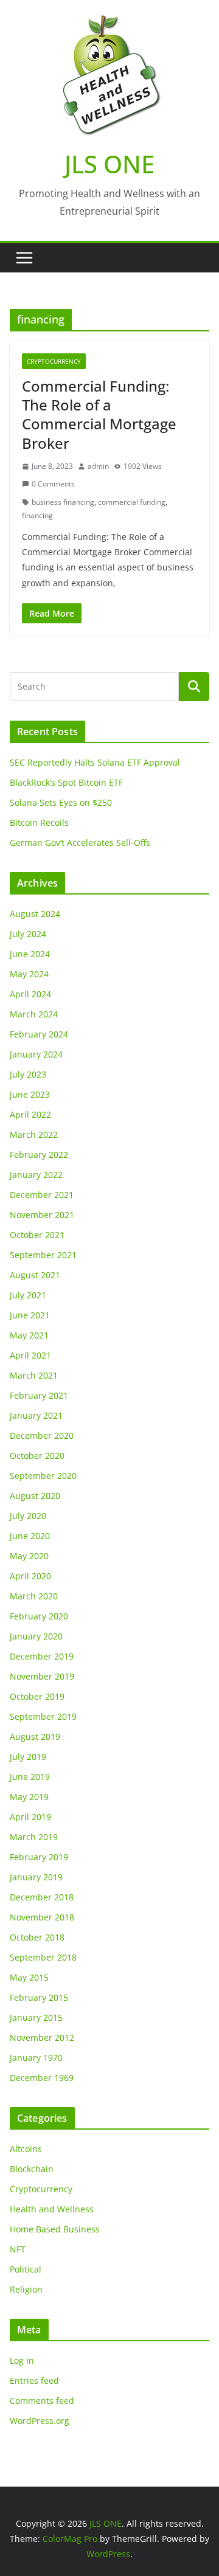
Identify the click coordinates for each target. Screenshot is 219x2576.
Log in (22, 2360)
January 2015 (36, 2017)
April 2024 (30, 994)
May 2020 (29, 1556)
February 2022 (39, 1155)
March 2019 (34, 1837)
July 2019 (28, 1757)
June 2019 (30, 1777)
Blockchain (32, 2169)
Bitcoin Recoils (39, 822)
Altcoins (26, 2149)
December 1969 (42, 2078)
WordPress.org (40, 2421)
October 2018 (37, 1937)
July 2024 (28, 934)
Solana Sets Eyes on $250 (61, 802)
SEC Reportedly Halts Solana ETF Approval (95, 762)
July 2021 (28, 1295)
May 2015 (29, 1977)
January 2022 (36, 1175)
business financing (63, 502)
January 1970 (36, 2058)
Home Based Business (55, 2229)
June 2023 (30, 1094)
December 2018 (42, 1897)
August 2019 (35, 1736)
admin (98, 466)
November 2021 (42, 1215)
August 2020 (35, 1496)
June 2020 (30, 1536)
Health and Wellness (52, 2209)
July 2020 (28, 1516)
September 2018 (43, 1957)
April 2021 (30, 1355)
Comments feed (42, 2401)
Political (26, 2269)
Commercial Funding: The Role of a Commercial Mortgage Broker (99, 414)
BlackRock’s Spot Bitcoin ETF (66, 782)
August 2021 (35, 1275)
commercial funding (132, 502)
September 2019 (43, 1716)
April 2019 (30, 1817)
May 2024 (29, 974)
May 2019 (29, 1797)
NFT (18, 2249)
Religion (26, 2289)
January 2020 (36, 1636)
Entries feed (34, 2380)
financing (37, 515)
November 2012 (42, 2038)
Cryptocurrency (54, 361)
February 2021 (39, 1395)
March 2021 (34, 1375)
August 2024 (35, 914)
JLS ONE (109, 164)
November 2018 (42, 1917)
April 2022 (30, 1114)
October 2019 (37, 1696)
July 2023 (28, 1074)
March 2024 (34, 1014)
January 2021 (36, 1415)
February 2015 (39, 1997)
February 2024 (39, 1034)
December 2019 (42, 1656)
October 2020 (37, 1456)
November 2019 (42, 1676)
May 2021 (29, 1335)
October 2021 (37, 1235)
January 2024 (36, 1054)
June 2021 (30, 1315)
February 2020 (39, 1616)
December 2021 (42, 1195)
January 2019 (36, 1877)
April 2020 (30, 1576)
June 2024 (30, 954)
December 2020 (42, 1435)
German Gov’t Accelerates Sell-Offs (80, 843)
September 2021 (43, 1255)
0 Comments (53, 484)
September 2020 (43, 1476)
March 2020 (34, 1596)
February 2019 (39, 1857)
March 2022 (34, 1134)
